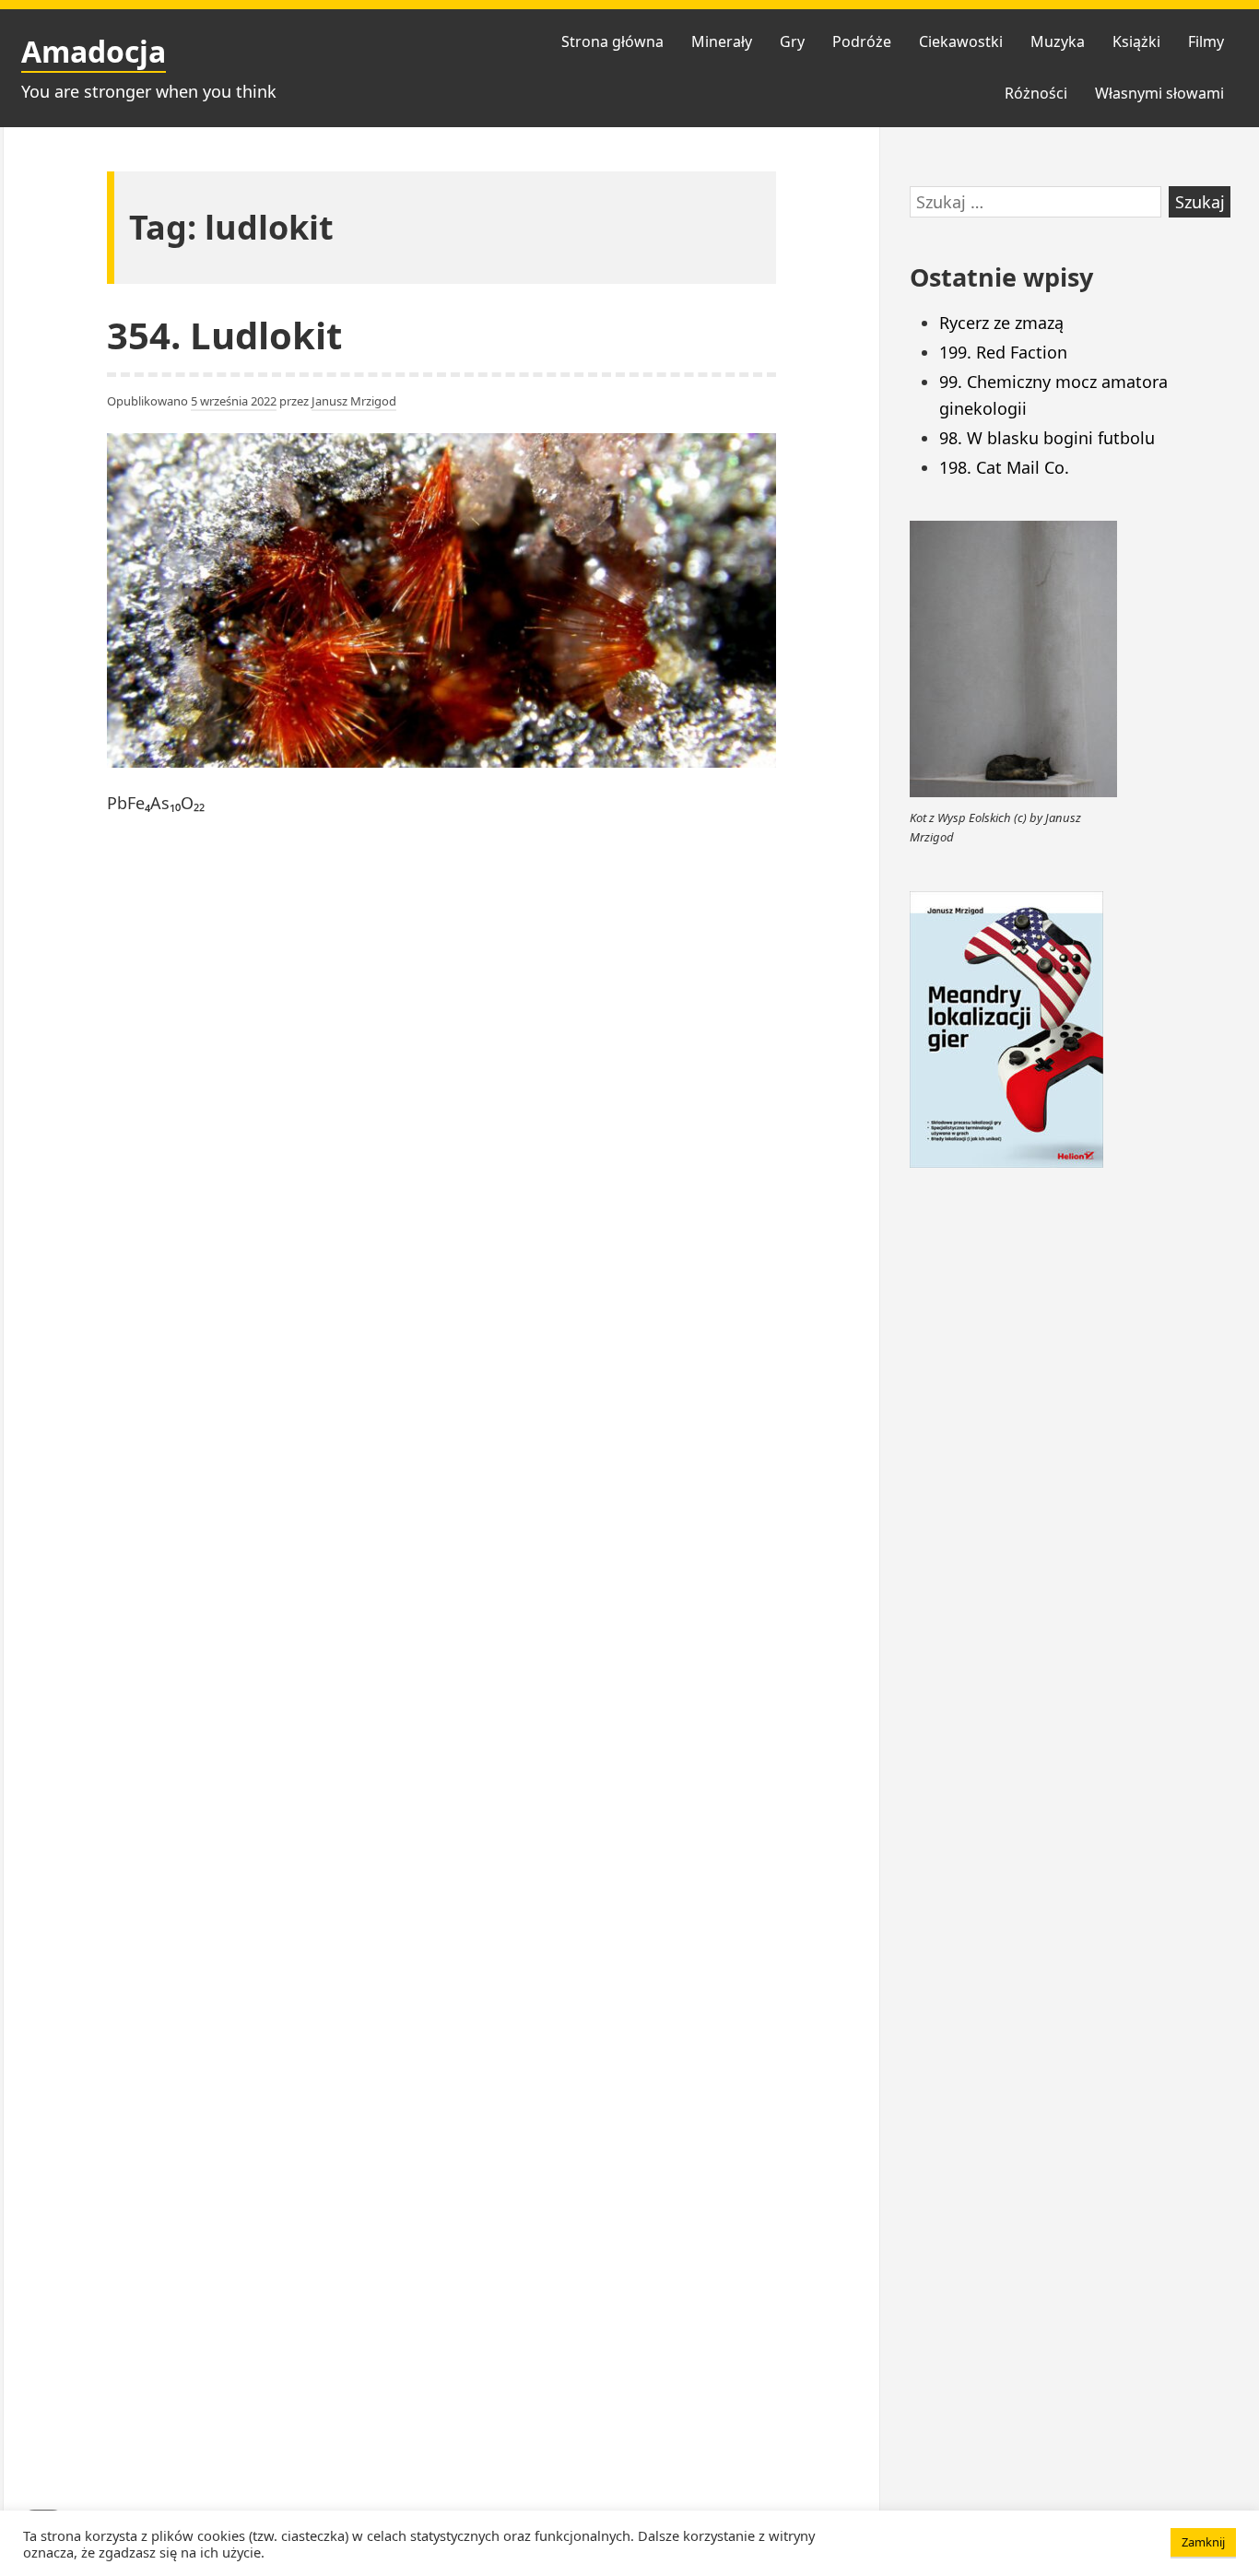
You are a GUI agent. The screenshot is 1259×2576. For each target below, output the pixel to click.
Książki (1136, 41)
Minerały (722, 41)
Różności (1036, 93)
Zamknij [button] (1203, 2542)
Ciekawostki (961, 41)
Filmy (1206, 41)
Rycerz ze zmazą (1001, 323)
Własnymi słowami (1159, 93)
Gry (792, 41)
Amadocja (94, 51)
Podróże (862, 41)
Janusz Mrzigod (354, 401)
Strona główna (612, 41)
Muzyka (1058, 41)
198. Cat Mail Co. (1004, 467)
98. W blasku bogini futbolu (1047, 438)
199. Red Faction (1003, 352)
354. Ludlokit (224, 335)
